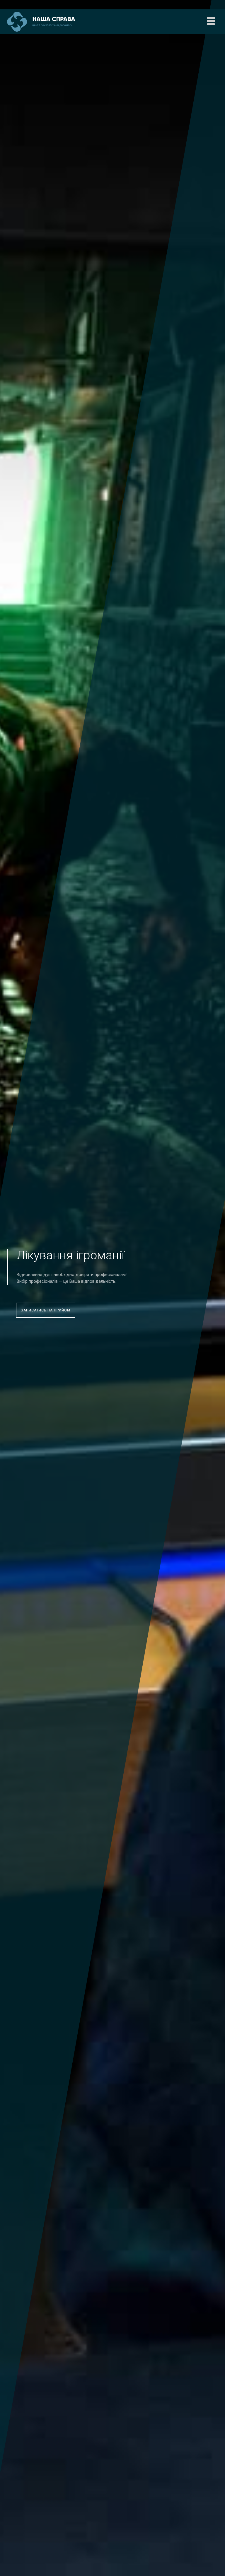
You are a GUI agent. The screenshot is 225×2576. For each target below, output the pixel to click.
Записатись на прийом (46, 1310)
